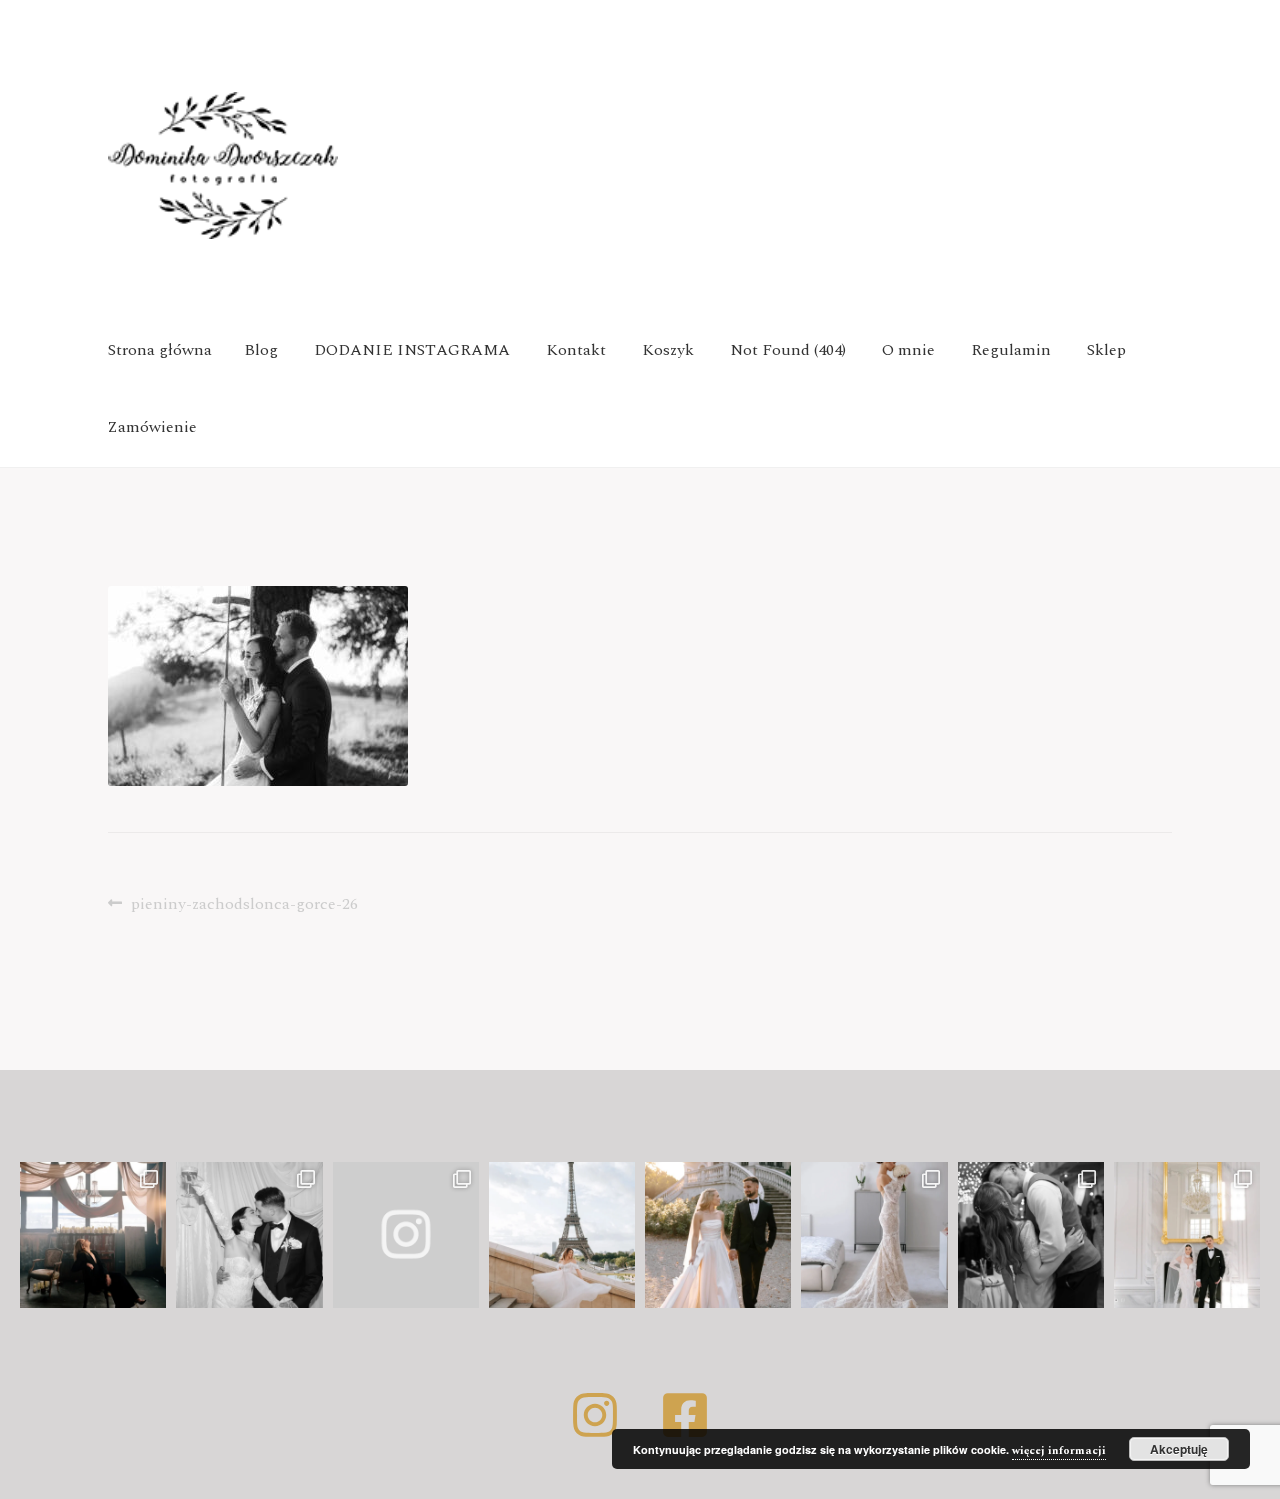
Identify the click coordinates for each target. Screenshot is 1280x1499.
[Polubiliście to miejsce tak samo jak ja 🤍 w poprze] (718, 1235)
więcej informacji (1059, 1450)
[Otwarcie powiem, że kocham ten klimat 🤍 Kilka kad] (406, 1235)
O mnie (908, 350)
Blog (261, 350)
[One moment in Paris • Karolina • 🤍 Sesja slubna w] (562, 1235)
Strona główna (160, 350)
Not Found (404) (788, 350)
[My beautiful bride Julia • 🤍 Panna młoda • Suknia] (874, 1235)
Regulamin (1011, 350)
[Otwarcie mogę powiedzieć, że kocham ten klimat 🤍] (249, 1235)
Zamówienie (152, 427)
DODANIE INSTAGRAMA (412, 350)
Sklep (1106, 350)
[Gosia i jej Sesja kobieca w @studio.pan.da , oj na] (93, 1235)
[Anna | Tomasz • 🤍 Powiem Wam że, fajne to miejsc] (1187, 1235)
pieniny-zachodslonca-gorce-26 (244, 903)
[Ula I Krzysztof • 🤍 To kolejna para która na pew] (1031, 1235)
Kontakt (576, 350)
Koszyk (668, 350)
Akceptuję (1179, 1449)
